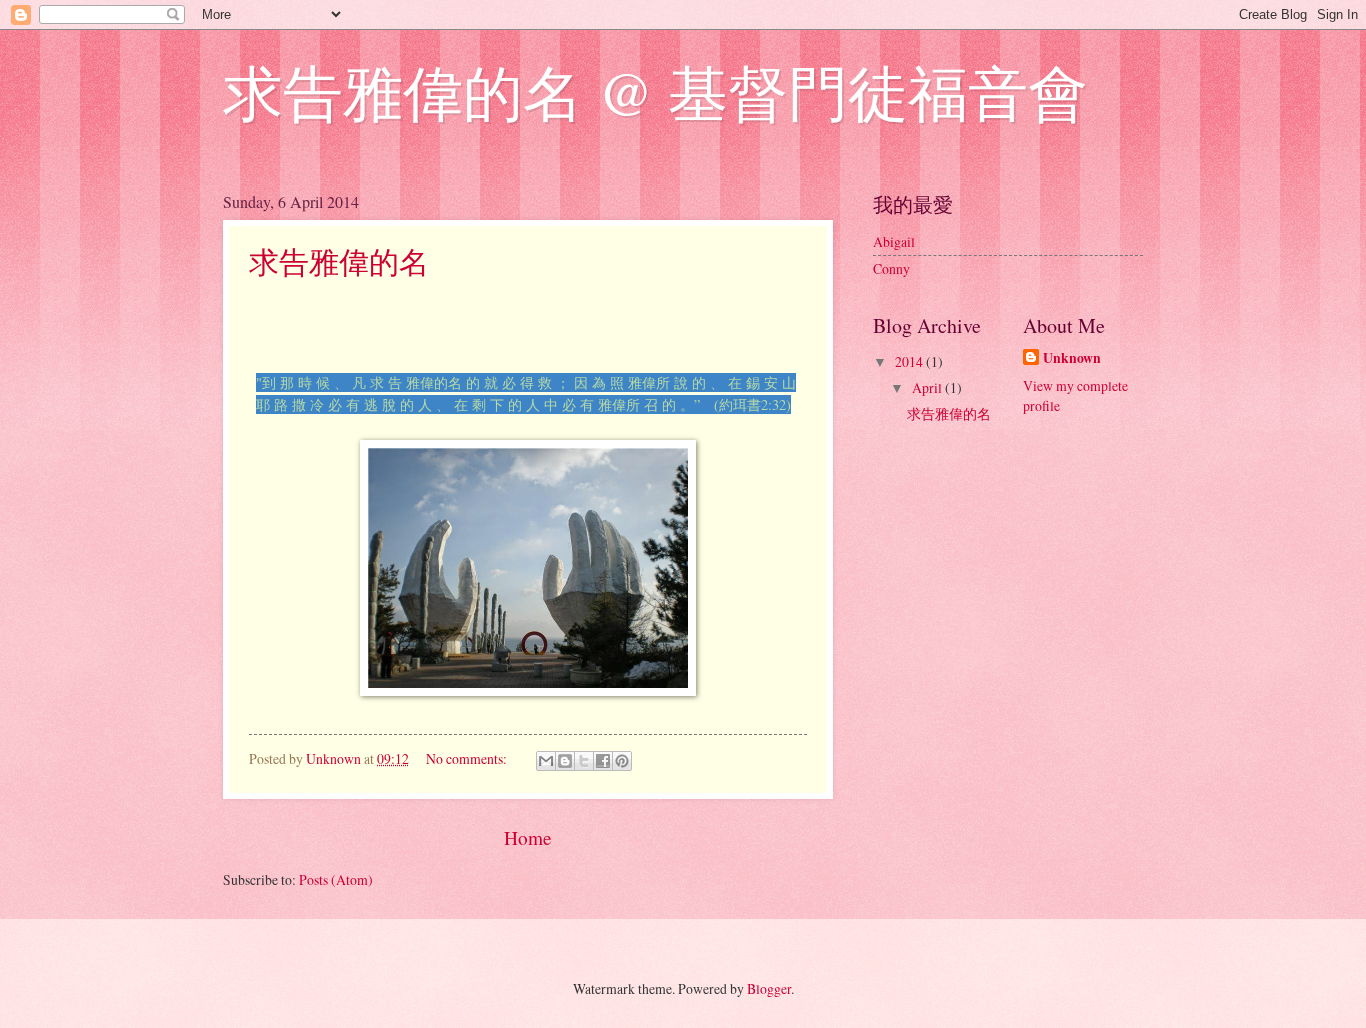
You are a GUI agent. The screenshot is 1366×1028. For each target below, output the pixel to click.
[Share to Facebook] (603, 761)
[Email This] (546, 761)
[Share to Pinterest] (622, 761)
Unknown (1072, 358)
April (928, 387)
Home (528, 837)
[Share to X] (584, 761)
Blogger (769, 988)
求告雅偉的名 (339, 261)
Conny (891, 268)
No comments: (468, 758)
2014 (910, 361)
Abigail (894, 241)
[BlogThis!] (565, 761)
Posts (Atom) (336, 879)
